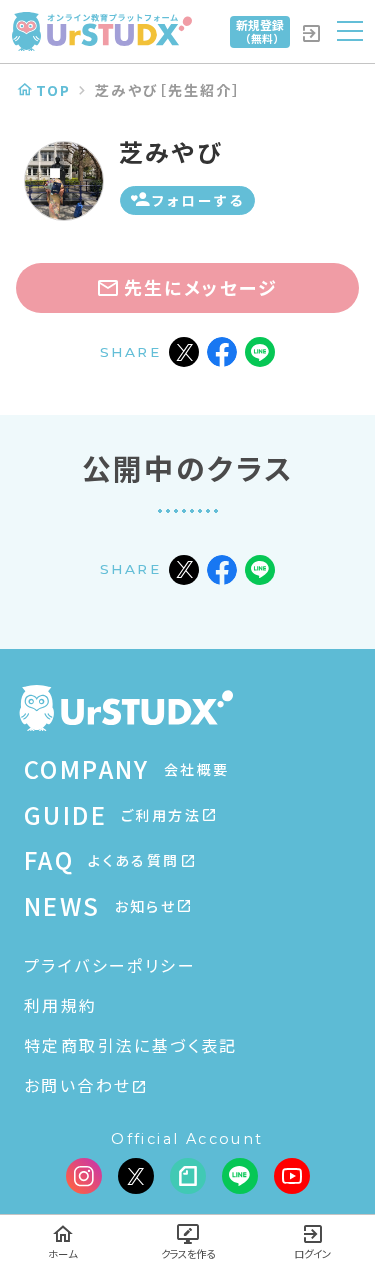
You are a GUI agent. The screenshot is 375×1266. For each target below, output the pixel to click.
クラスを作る (188, 1253)
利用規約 (61, 1005)
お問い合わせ (77, 1085)
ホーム (62, 1253)
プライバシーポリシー (110, 965)
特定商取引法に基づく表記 (131, 1045)
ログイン (312, 1253)
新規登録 (260, 31)
